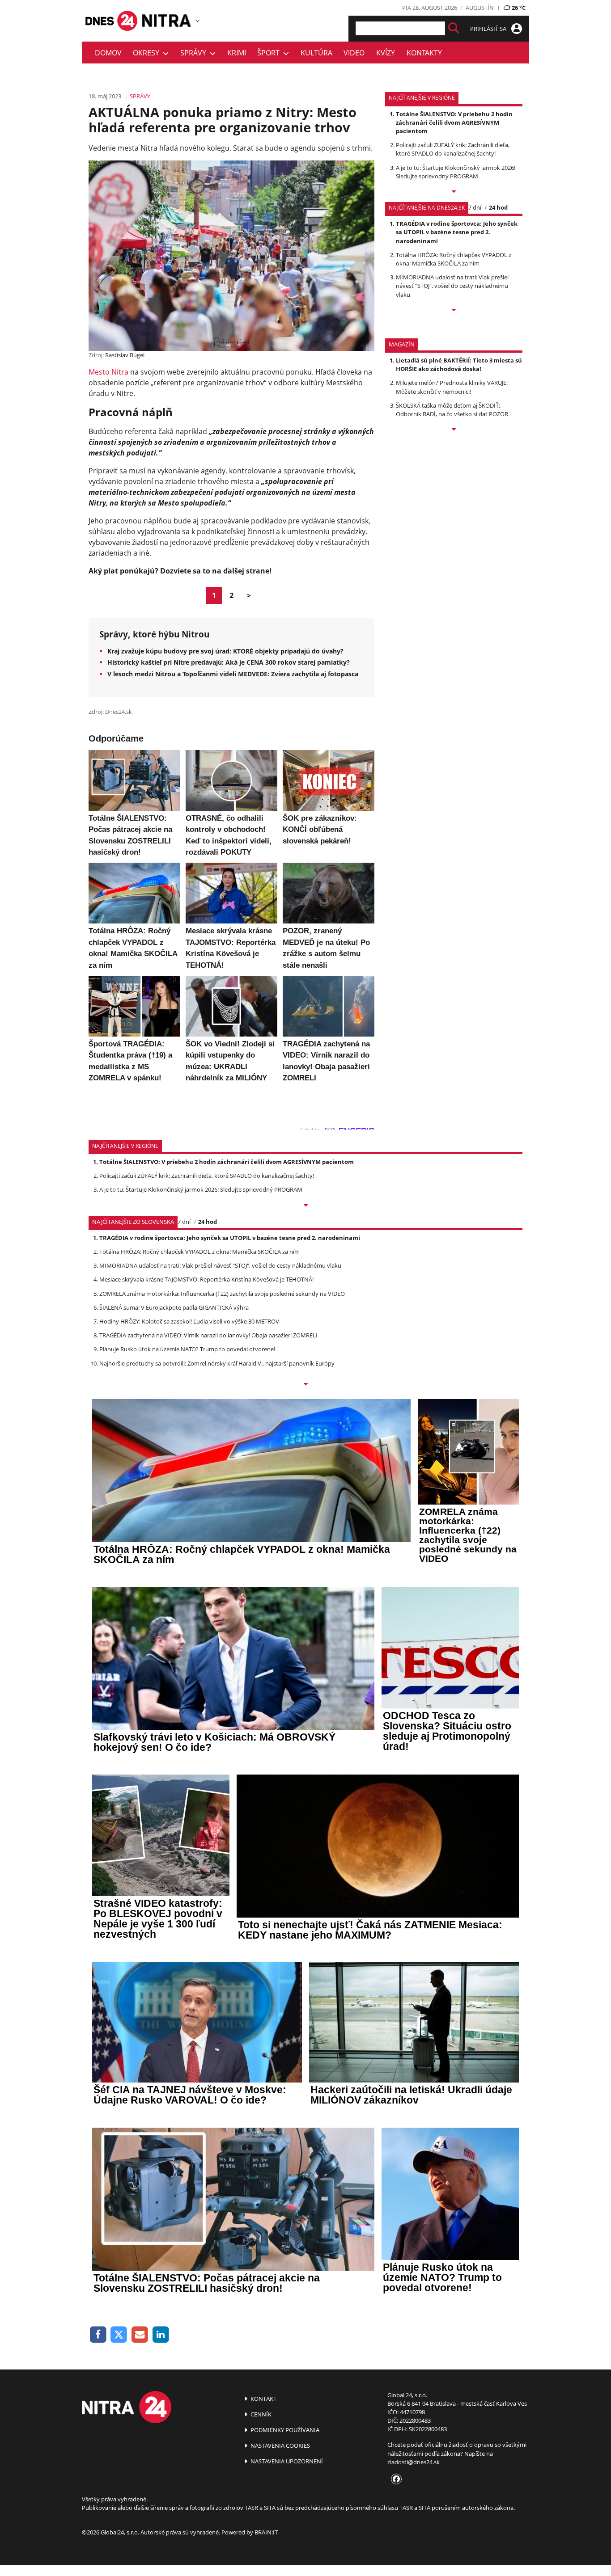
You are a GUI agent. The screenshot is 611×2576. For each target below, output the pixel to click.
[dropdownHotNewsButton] (454, 430)
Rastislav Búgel (125, 355)
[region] (197, 21)
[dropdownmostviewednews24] (454, 311)
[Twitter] (119, 2335)
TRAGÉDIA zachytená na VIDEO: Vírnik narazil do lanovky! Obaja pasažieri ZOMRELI (208, 1335)
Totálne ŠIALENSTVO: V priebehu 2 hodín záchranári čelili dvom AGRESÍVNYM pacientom (454, 122)
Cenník (260, 2414)
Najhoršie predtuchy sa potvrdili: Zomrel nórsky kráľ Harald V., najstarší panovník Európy (217, 1363)
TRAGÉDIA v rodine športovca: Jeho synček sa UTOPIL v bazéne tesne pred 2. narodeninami (457, 232)
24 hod (498, 207)
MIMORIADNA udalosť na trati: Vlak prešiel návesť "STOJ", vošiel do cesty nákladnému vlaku (452, 286)
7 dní (475, 207)
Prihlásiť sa (489, 29)
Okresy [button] (148, 53)
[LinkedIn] (161, 2335)
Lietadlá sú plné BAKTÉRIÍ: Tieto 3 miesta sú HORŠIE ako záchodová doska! (459, 365)
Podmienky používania (284, 2430)
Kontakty (424, 53)
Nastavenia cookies (280, 2445)
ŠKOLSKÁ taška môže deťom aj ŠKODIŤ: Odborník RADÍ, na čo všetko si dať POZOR (452, 410)
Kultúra (316, 53)
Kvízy (386, 53)
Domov (108, 53)
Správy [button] (195, 53)
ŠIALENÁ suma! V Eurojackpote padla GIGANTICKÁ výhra (174, 1307)
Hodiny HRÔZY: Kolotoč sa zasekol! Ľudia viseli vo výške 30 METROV (189, 1321)
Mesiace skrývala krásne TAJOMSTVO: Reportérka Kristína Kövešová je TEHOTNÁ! (206, 1279)
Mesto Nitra (108, 372)
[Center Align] (454, 28)
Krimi (237, 53)
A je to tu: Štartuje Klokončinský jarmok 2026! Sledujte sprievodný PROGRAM (456, 172)
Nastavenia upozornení (286, 2461)
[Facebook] (98, 2335)
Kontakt (263, 2399)
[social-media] (395, 2479)
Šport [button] (270, 53)
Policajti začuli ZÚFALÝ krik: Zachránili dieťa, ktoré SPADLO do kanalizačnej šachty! (453, 149)
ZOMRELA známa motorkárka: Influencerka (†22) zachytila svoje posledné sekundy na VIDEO (222, 1294)
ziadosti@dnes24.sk (414, 2462)
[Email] (140, 2335)
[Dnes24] (167, 21)
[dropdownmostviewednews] (454, 192)
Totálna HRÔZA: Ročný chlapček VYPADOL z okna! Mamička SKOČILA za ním (454, 259)
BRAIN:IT (266, 2532)
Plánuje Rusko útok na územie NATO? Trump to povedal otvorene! (187, 1349)
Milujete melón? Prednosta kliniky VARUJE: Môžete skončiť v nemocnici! (452, 387)
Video (354, 53)
